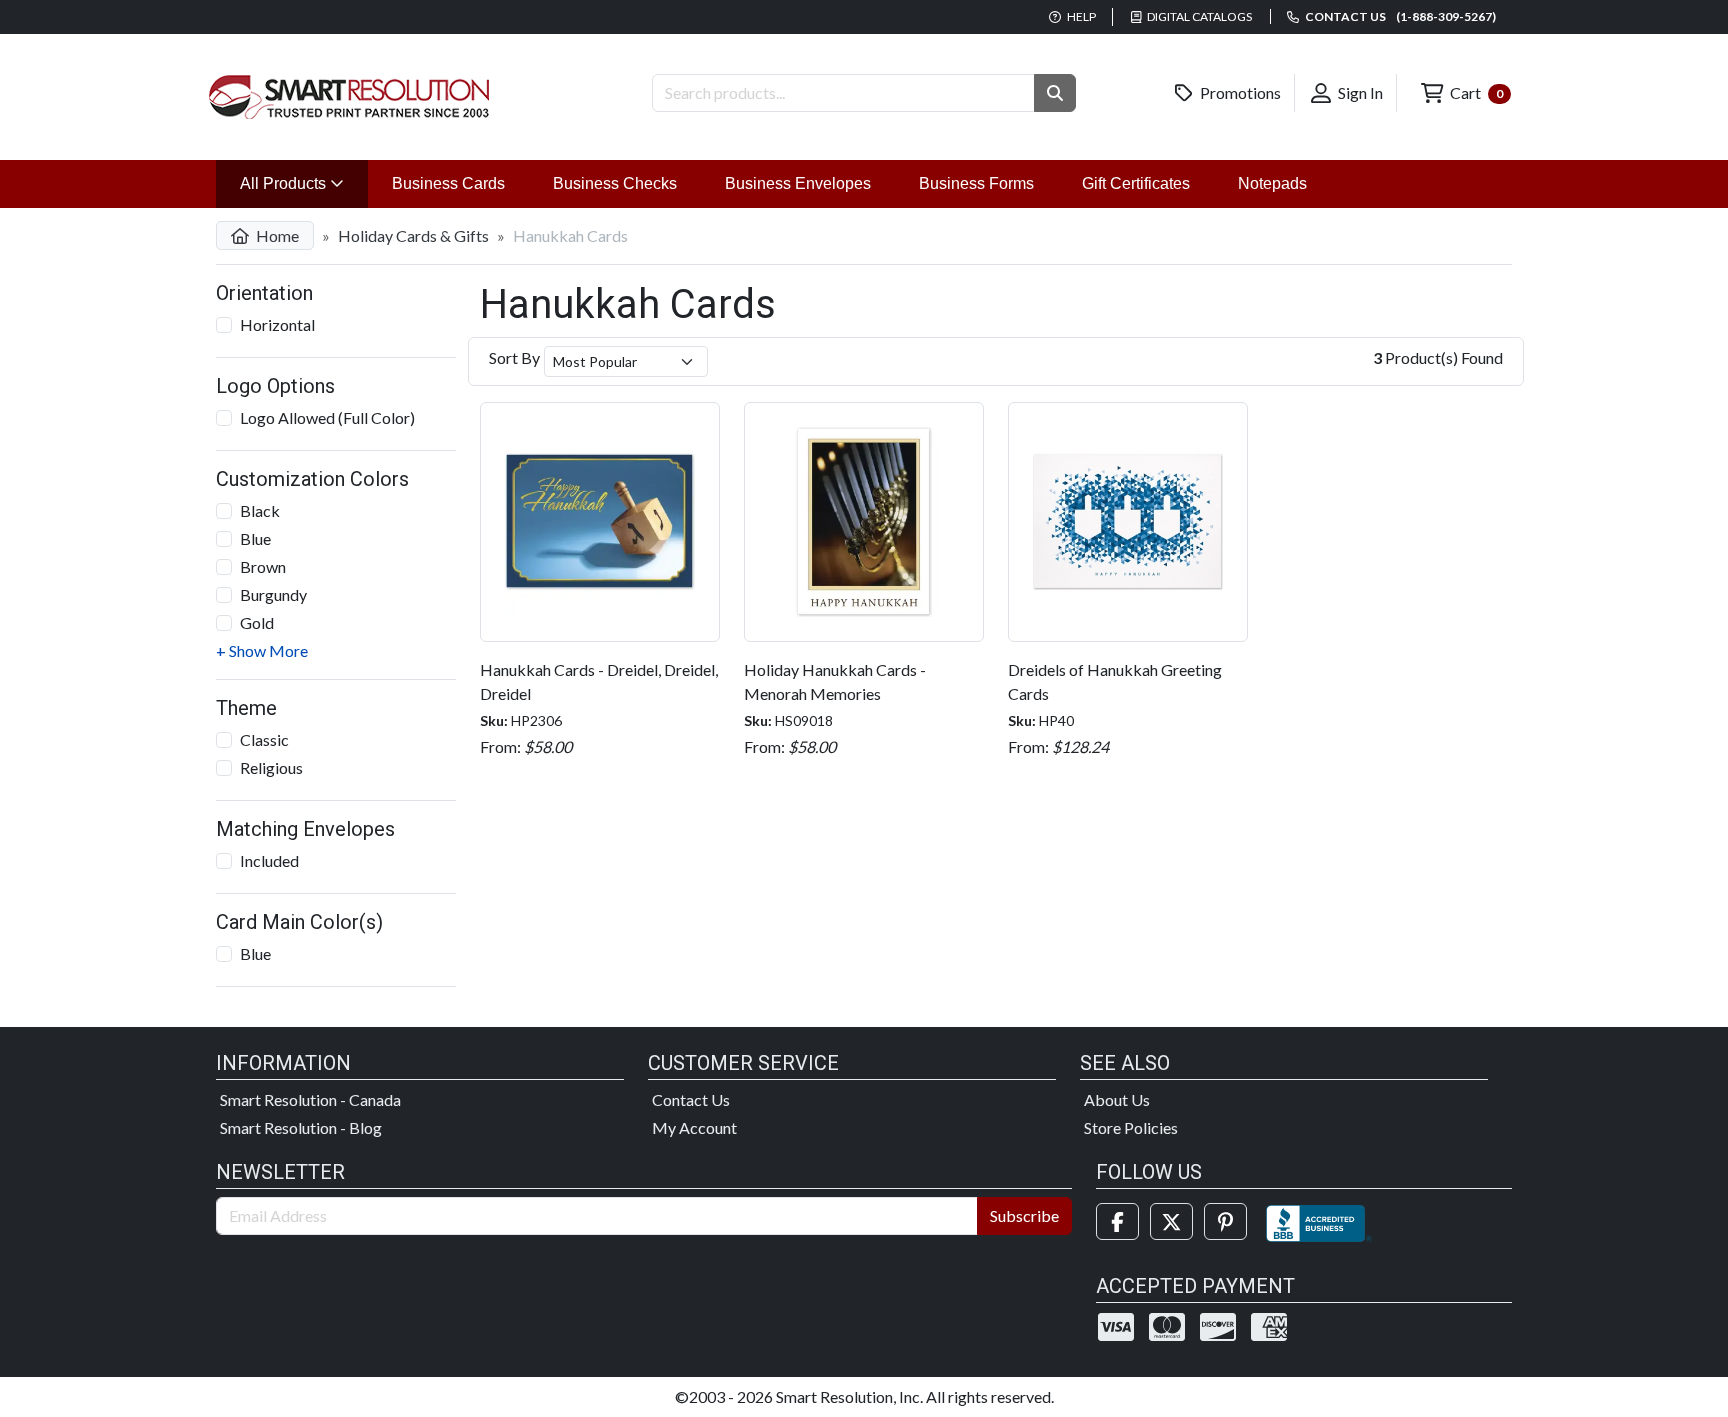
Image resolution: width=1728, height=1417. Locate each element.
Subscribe (1024, 1215)
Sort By (514, 357)
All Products (304, 183)
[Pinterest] (1225, 1221)
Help (1080, 16)
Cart (1475, 92)
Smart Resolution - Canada (310, 1099)
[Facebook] (1117, 1221)
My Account (694, 1127)
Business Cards (448, 183)
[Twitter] (1171, 1221)
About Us (1117, 1099)
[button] (1055, 93)
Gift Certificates (1136, 183)
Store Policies (1131, 1127)
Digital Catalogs (1198, 16)
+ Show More (262, 650)
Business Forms (976, 183)
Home (276, 235)
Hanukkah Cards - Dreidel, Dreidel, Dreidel (599, 681)
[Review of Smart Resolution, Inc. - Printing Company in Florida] (1319, 1221)
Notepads (1272, 183)
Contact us (1399, 16)
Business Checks (615, 183)
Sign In (1359, 92)
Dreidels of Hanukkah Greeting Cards (1115, 681)
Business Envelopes (798, 183)
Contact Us (691, 1099)
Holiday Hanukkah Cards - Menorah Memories (835, 681)
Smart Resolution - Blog (301, 1127)
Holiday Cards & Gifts (413, 235)
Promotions (1239, 92)
